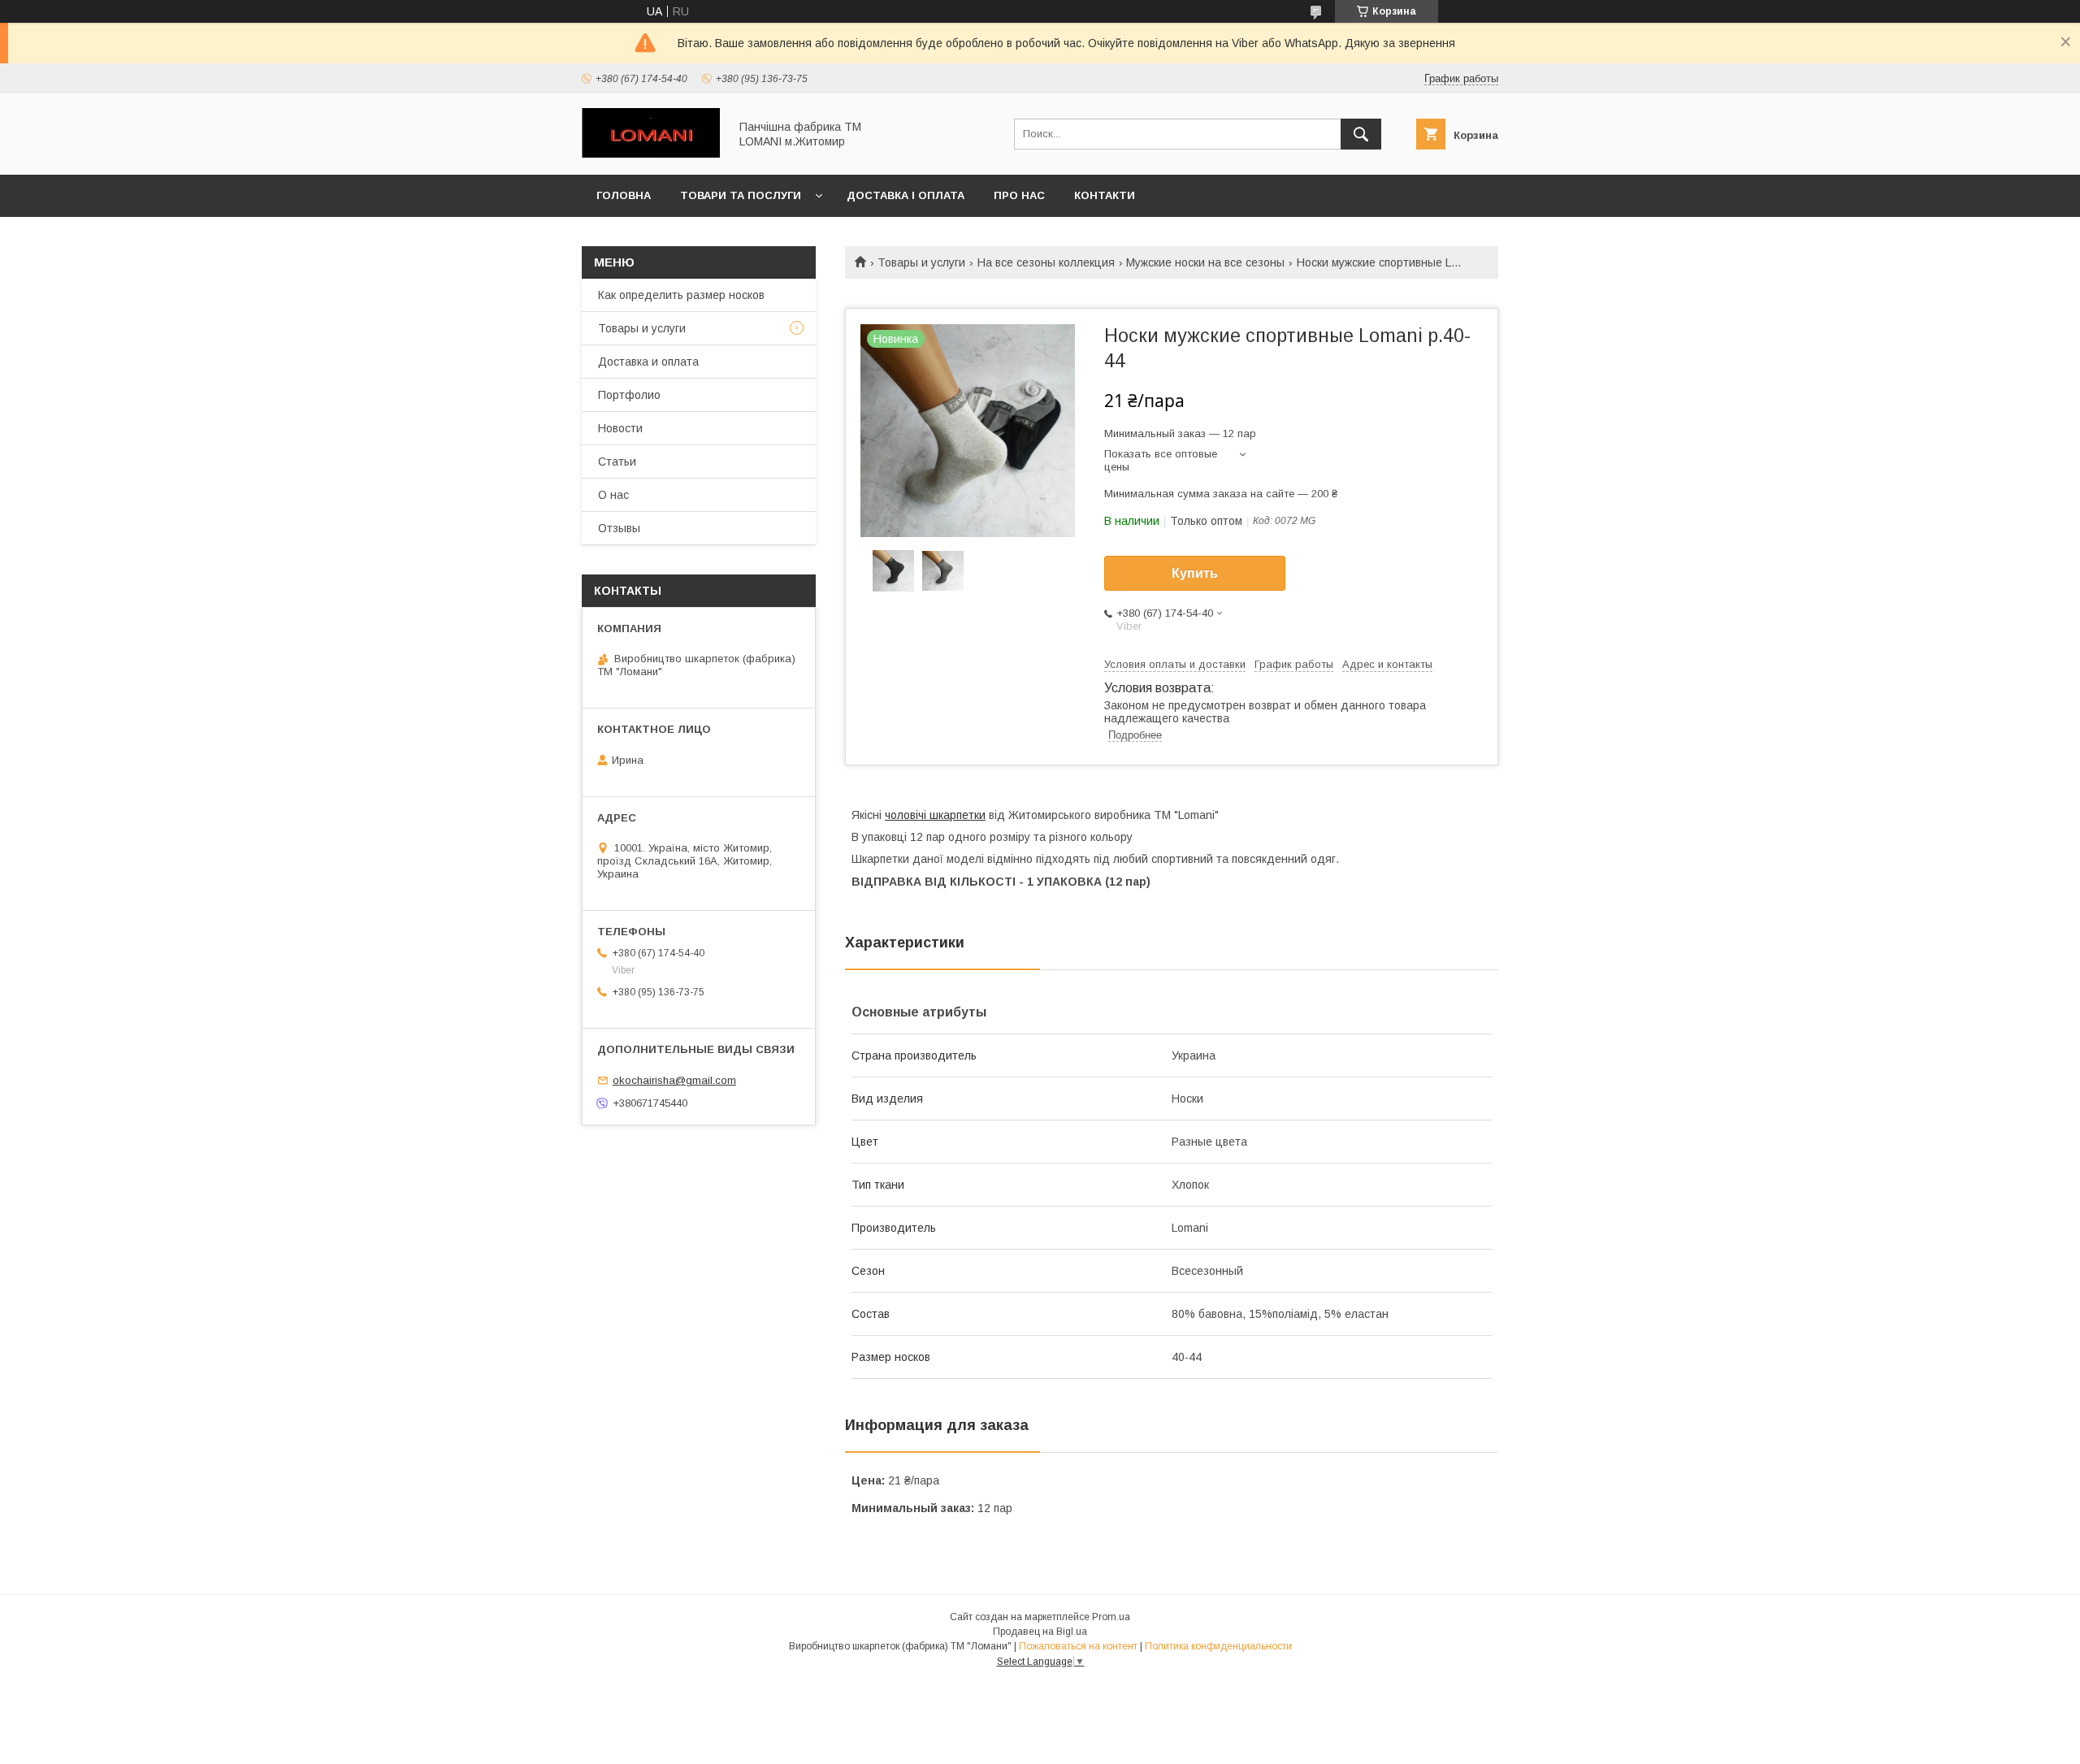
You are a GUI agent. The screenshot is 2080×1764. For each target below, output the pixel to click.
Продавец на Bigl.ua (1040, 1632)
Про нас (1019, 195)
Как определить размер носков (681, 295)
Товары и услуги (921, 262)
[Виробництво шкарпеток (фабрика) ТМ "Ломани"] (651, 154)
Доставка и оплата (648, 362)
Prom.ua (1111, 1617)
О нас (613, 495)
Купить (1195, 573)
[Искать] (1361, 134)
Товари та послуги (741, 195)
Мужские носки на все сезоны (1205, 262)
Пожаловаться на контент (1078, 1646)
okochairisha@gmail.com (674, 1080)
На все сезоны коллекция (1046, 262)
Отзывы (619, 528)
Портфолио (629, 395)
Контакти (1105, 195)
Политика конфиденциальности (1218, 1646)
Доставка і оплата (906, 195)
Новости (620, 428)
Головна (624, 195)
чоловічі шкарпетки (935, 815)
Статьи (617, 462)
